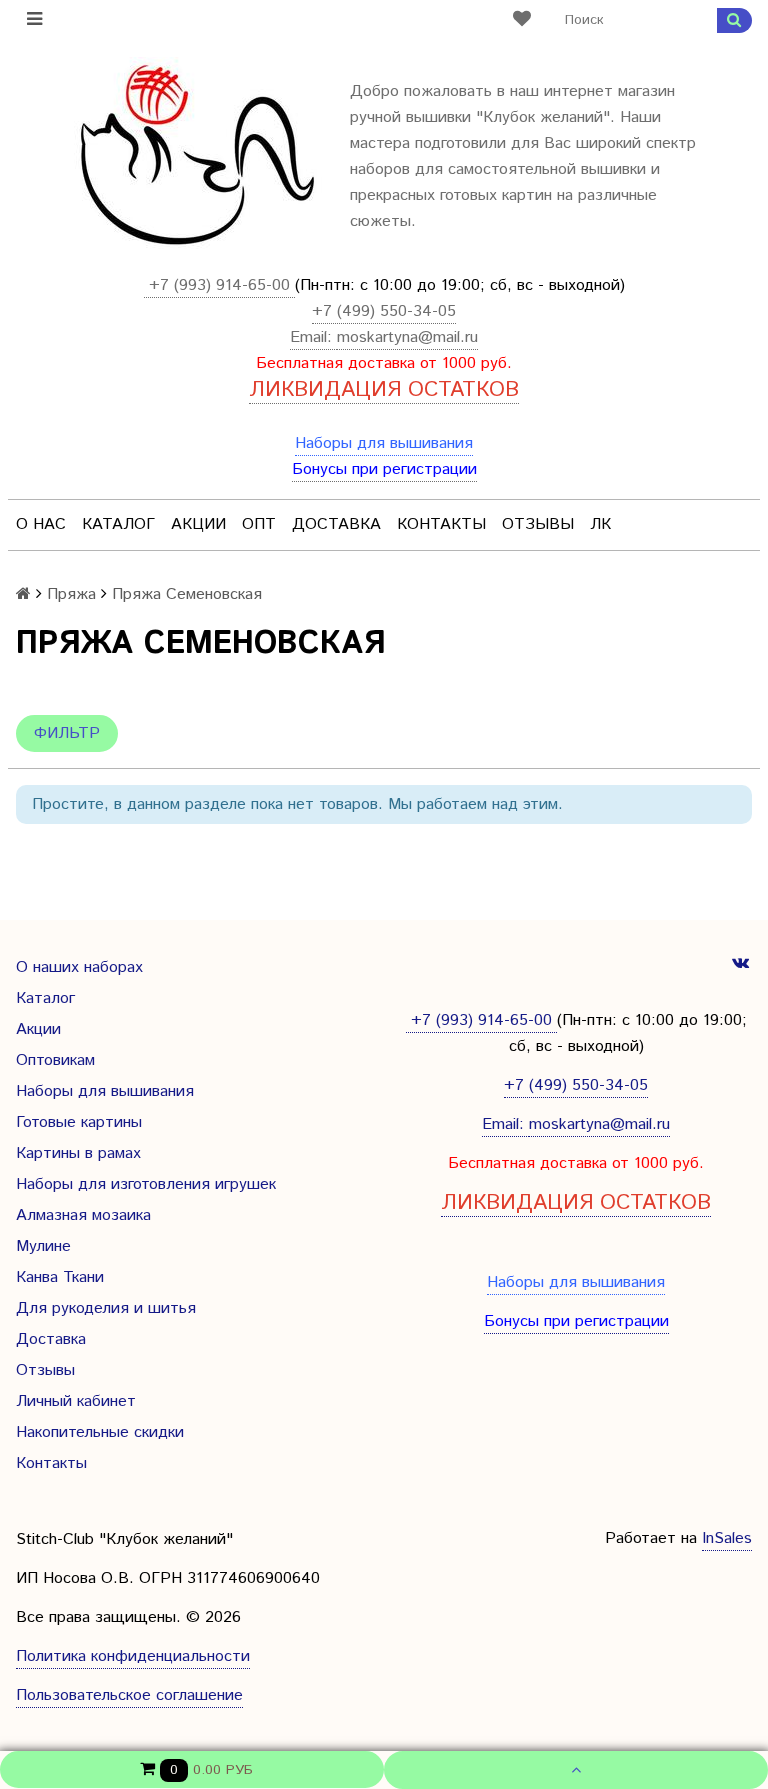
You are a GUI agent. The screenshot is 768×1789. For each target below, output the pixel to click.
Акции (198, 524)
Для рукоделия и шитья (106, 1308)
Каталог (118, 524)
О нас (41, 524)
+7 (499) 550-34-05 (384, 311)
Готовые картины (79, 1122)
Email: (313, 337)
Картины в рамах (78, 1153)
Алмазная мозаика (83, 1215)
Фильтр (67, 733)
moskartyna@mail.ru (407, 337)
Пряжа (71, 594)
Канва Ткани (60, 1277)
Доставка (336, 524)
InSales (727, 1538)
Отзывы (538, 524)
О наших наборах (79, 967)
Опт (259, 524)
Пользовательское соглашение (129, 1695)
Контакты (441, 524)
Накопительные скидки (100, 1432)
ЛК (600, 524)
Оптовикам (55, 1060)
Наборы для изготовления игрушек (146, 1184)
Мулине (43, 1246)
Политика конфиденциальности (133, 1656)
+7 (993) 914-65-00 (219, 285)
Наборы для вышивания (384, 443)
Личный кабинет (76, 1401)
